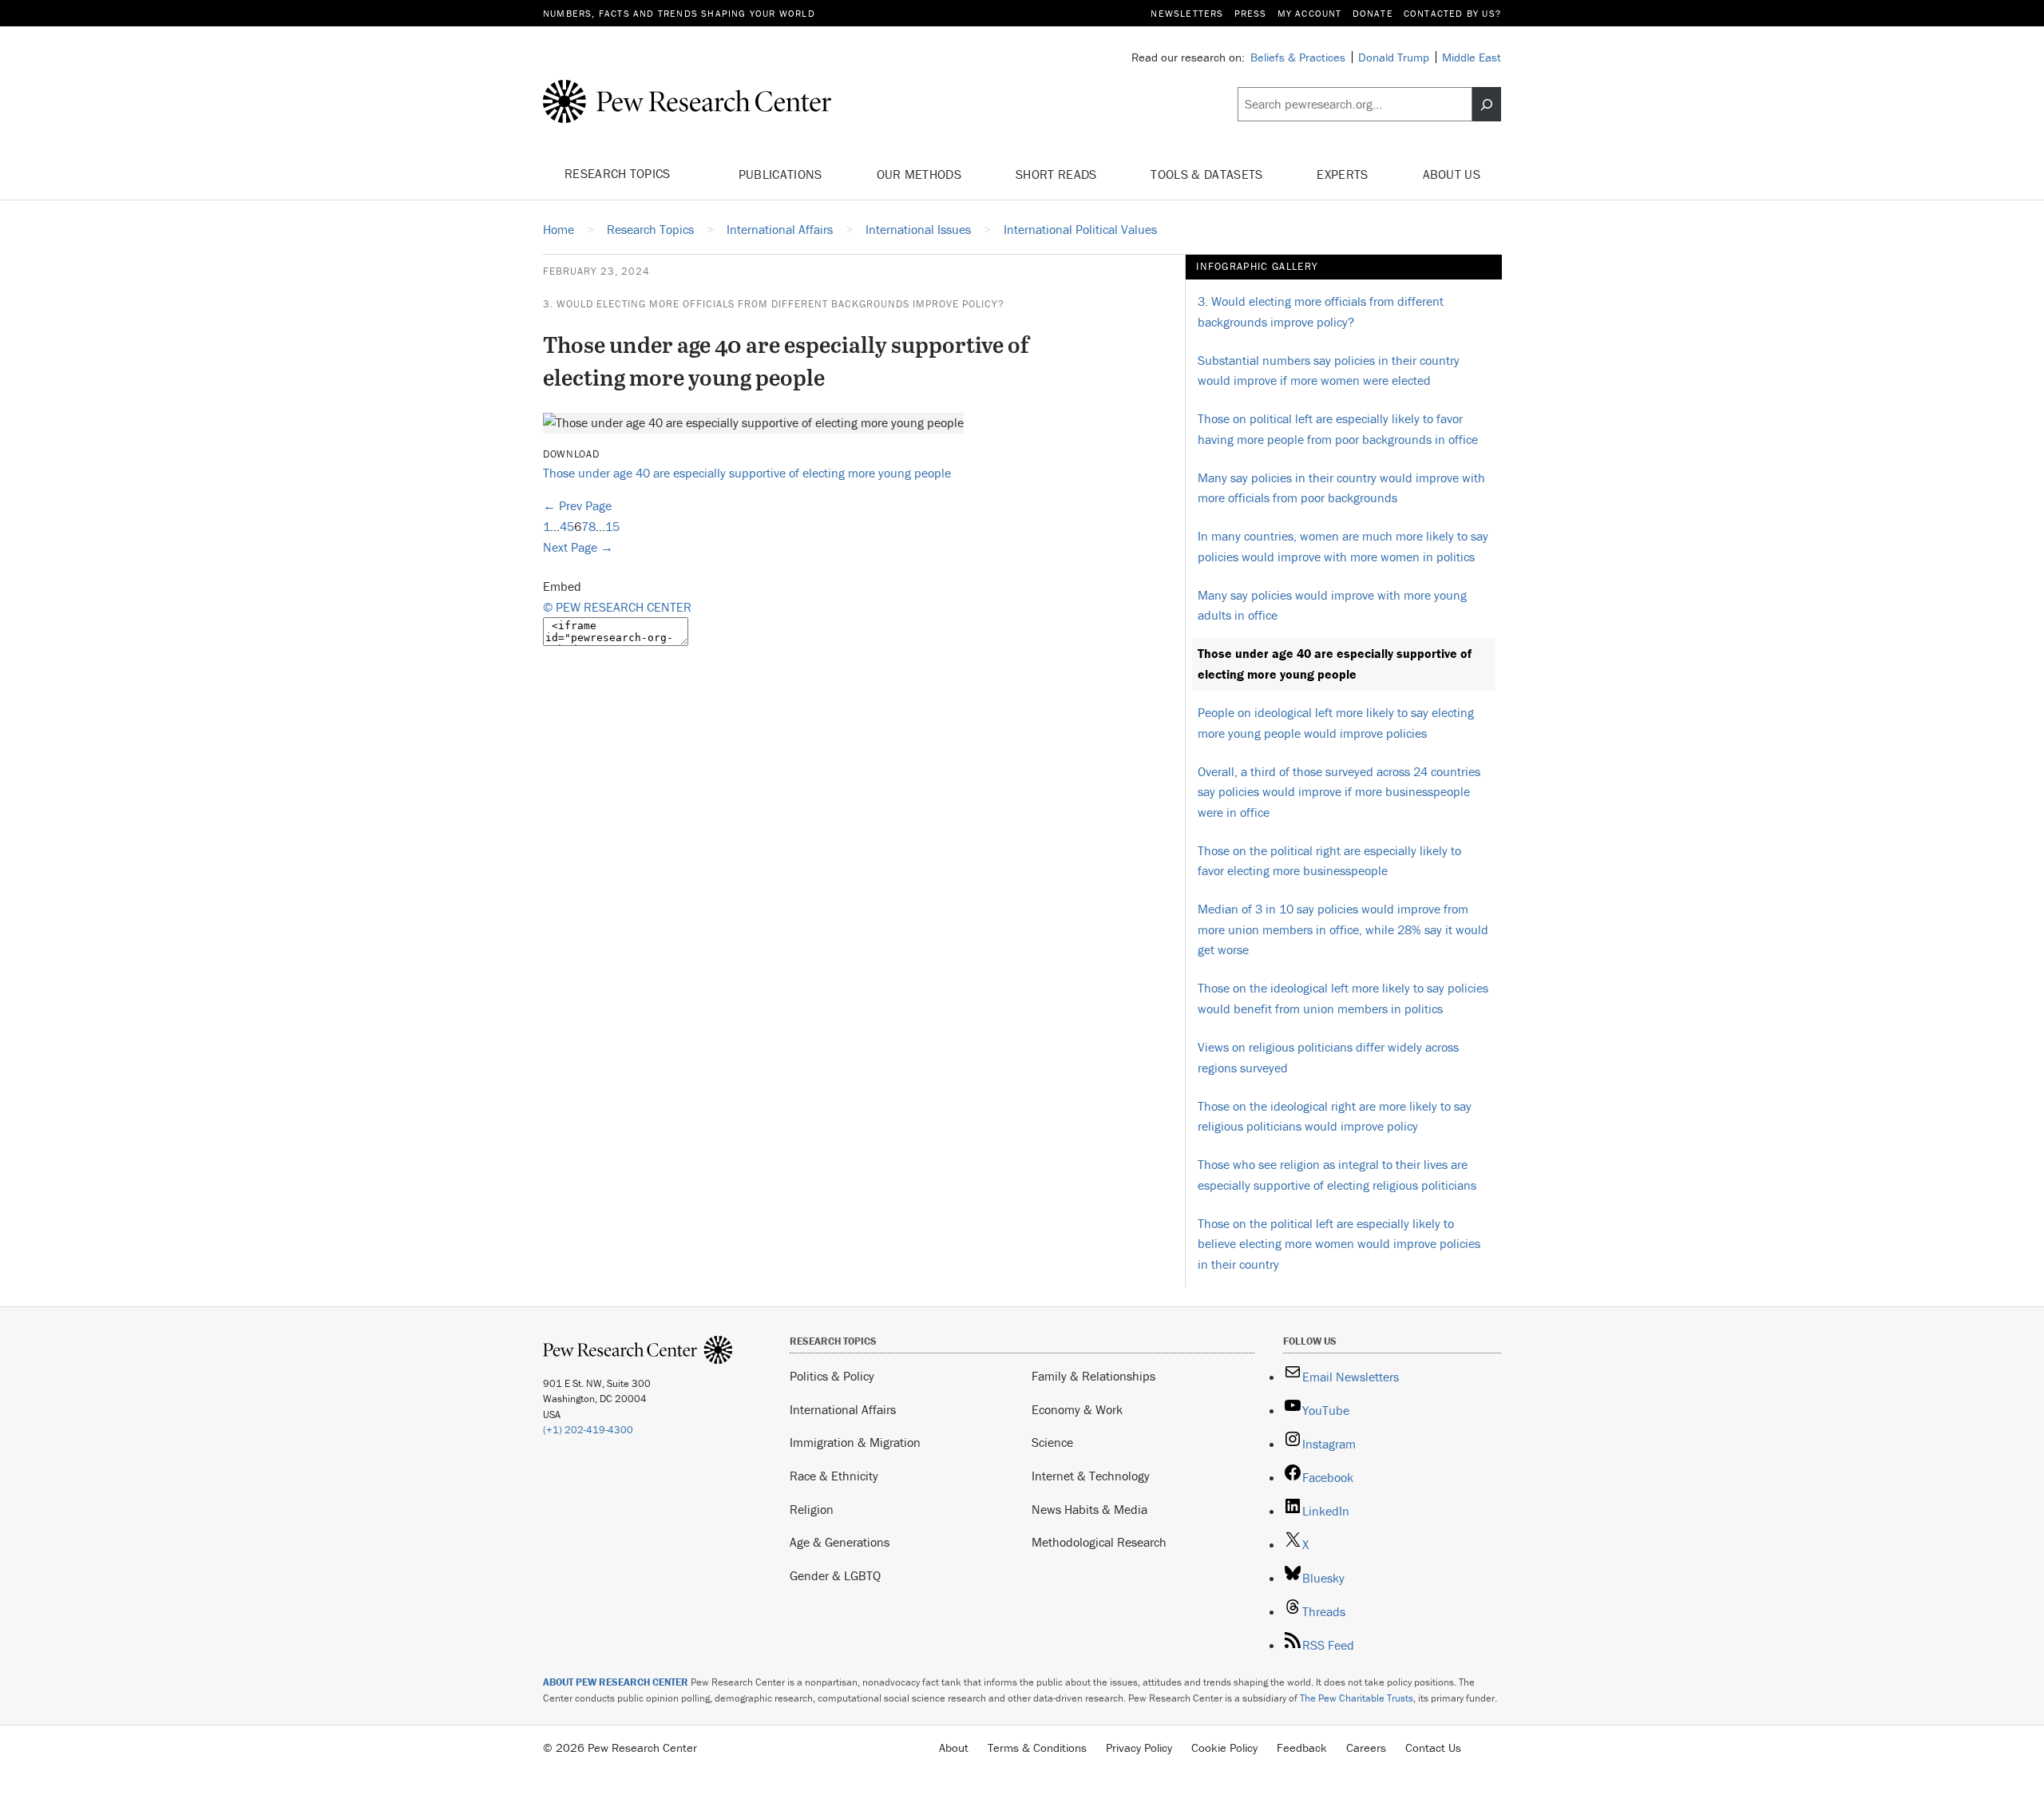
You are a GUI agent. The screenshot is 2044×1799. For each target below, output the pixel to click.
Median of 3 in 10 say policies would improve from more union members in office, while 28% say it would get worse (1343, 929)
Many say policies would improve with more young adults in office (1332, 605)
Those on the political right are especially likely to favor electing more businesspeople (1329, 861)
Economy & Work (1077, 1409)
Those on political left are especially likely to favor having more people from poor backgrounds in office (1338, 429)
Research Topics (619, 173)
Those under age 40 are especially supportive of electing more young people (747, 473)
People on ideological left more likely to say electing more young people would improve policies (1336, 723)
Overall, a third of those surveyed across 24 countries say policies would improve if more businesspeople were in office (1339, 792)
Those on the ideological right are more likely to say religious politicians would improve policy (1335, 1116)
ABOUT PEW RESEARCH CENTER (616, 1682)
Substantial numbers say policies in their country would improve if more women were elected (1329, 370)
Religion (812, 1509)
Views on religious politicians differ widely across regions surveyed (1328, 1057)
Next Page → (578, 547)
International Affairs (843, 1409)
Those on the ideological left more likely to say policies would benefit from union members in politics (1343, 998)
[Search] (1487, 105)
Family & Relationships (1093, 1376)
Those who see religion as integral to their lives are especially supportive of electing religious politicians (1337, 1175)
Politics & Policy (832, 1376)
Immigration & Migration (855, 1442)
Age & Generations (840, 1542)
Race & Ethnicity (834, 1476)
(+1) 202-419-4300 (588, 1430)
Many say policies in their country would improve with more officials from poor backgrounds (1341, 488)
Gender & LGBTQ (835, 1575)
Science (1052, 1442)
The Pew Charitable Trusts (1357, 1698)
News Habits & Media (1089, 1509)
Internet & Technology (1091, 1476)
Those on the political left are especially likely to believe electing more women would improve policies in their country (1339, 1244)
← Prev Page (577, 505)
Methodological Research (1099, 1542)
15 (612, 526)
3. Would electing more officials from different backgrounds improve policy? (774, 304)
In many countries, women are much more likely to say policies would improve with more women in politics (1343, 546)
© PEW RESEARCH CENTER (617, 607)
